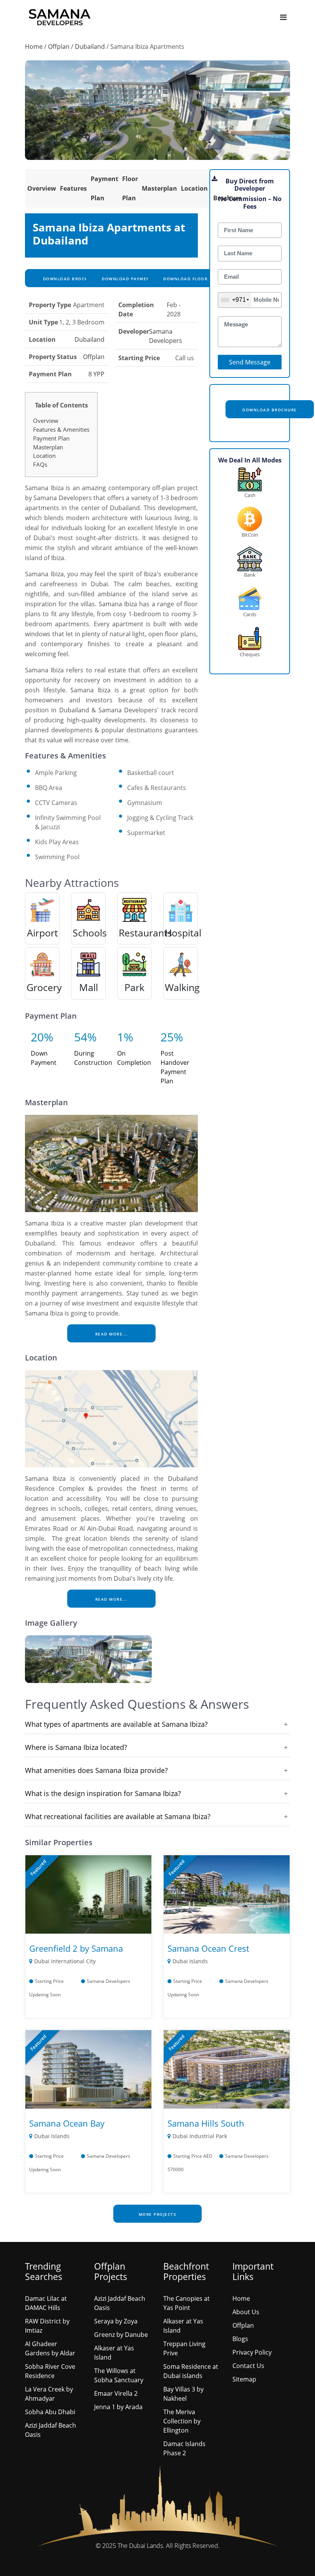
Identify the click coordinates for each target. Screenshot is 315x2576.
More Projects (158, 2214)
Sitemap (244, 2379)
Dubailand (90, 47)
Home (34, 47)
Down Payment (44, 1058)
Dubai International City (65, 1961)
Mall (89, 987)
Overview (42, 188)
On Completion (134, 1058)
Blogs (240, 2339)
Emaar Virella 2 (116, 2393)
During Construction (93, 1058)
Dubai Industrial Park (200, 2136)
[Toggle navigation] (283, 17)
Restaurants (145, 933)
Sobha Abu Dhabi (50, 2412)
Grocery (44, 987)
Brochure (227, 198)
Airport (42, 933)
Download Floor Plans (193, 279)
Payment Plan (51, 438)
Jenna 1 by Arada (118, 2407)
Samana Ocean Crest (208, 1948)
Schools (90, 933)
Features (73, 188)
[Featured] (88, 1894)
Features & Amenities (61, 429)
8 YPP (96, 374)
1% (125, 1037)
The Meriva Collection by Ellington (182, 2421)
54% (85, 1037)
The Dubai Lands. (141, 2546)
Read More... (112, 1334)
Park (134, 987)
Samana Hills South (206, 2123)
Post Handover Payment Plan (175, 1067)
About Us (246, 2312)
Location (194, 188)
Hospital (183, 933)
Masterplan (159, 188)
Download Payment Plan (134, 279)
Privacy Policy (252, 2352)
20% (42, 1037)
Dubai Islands (190, 1961)
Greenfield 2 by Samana (76, 1948)
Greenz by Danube (121, 2335)
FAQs (40, 464)
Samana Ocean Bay (67, 2123)
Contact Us (248, 2366)
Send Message (250, 362)
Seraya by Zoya (116, 2321)
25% (172, 1037)
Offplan (59, 47)
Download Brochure (69, 279)
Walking (182, 987)
